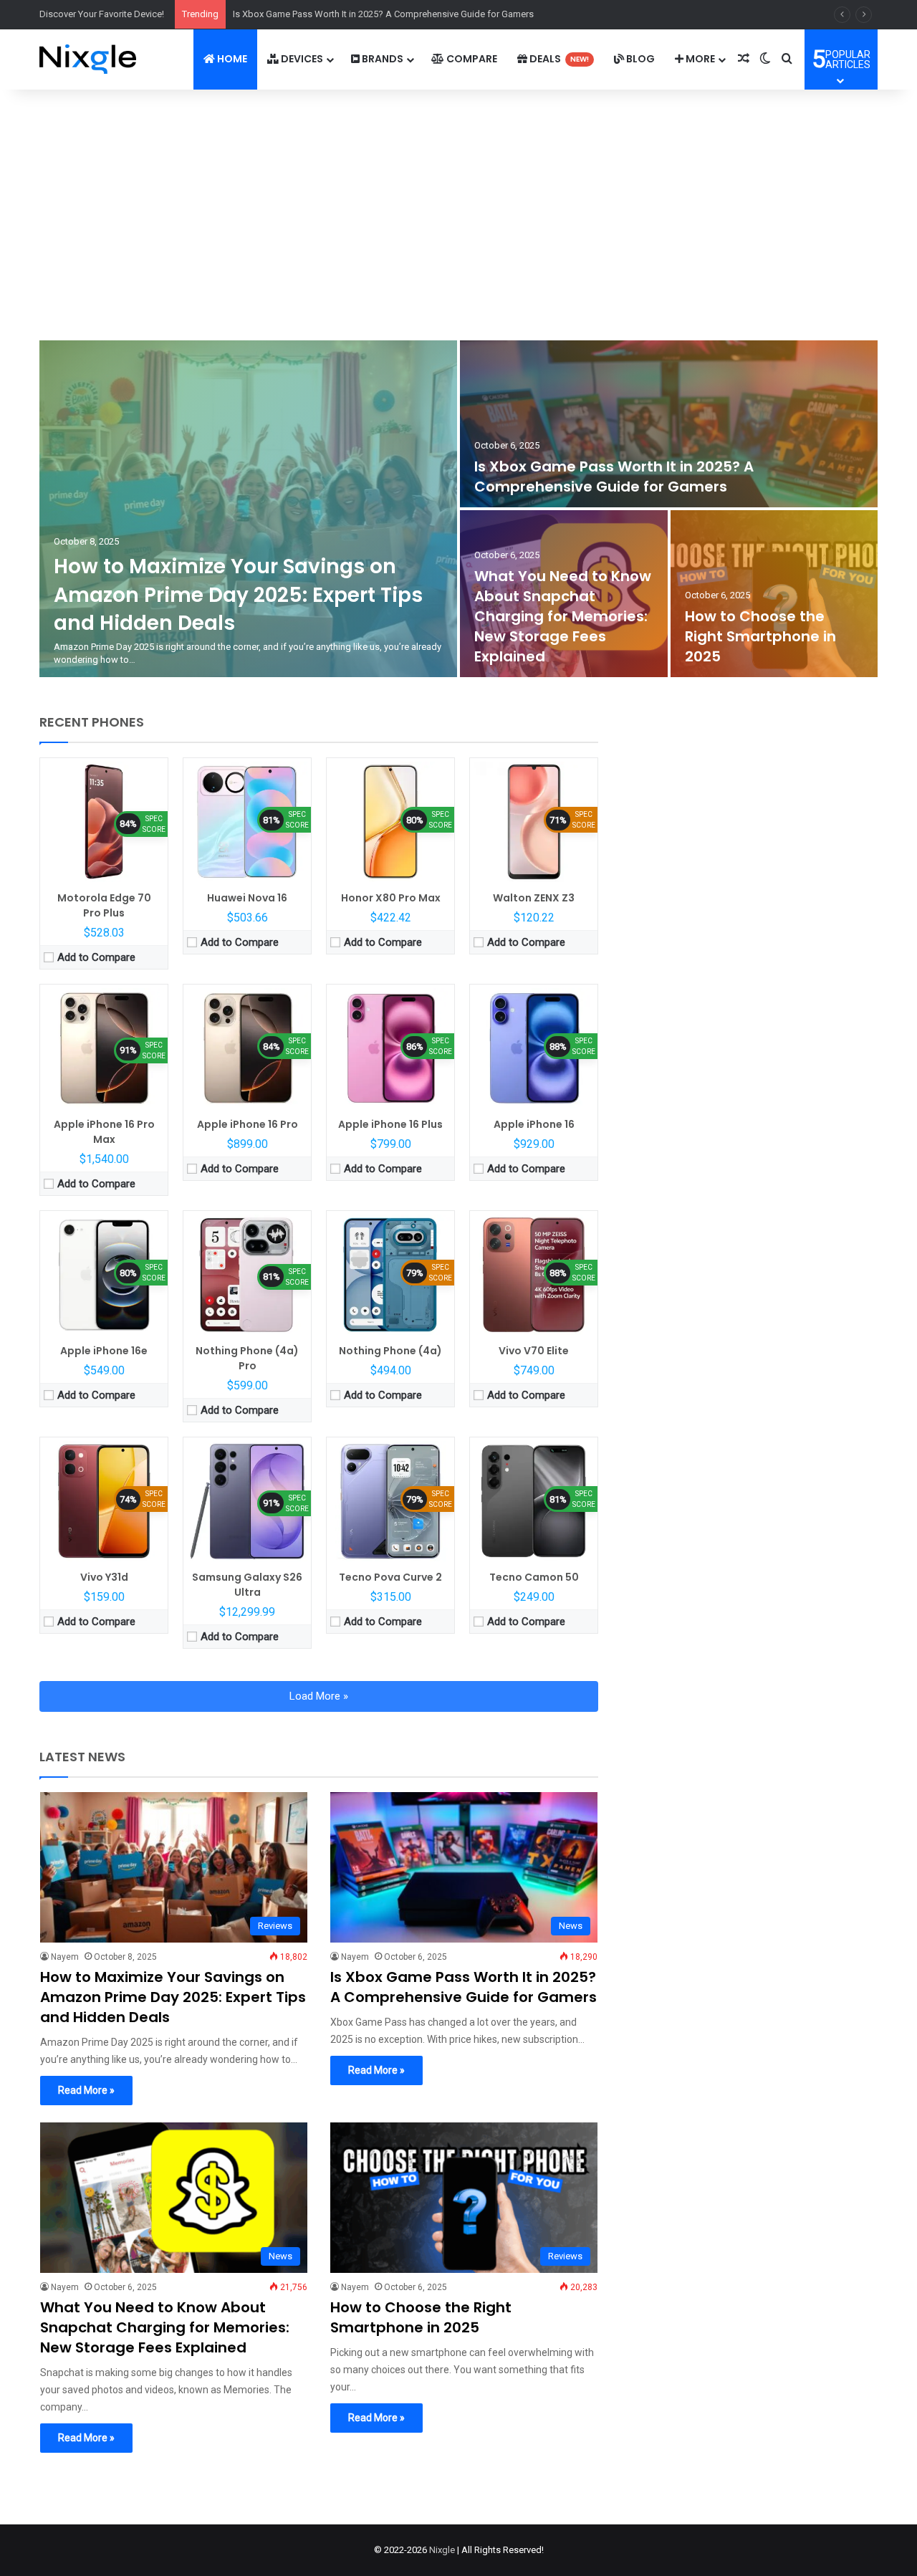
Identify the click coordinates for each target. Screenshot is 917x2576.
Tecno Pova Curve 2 (390, 1577)
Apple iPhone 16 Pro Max (104, 1132)
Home (231, 59)
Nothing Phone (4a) (390, 1351)
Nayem (65, 1957)
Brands (381, 59)
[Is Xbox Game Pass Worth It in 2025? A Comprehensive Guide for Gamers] (669, 424)
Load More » (319, 1696)
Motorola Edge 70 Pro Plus (104, 905)
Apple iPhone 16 (534, 1124)
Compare (471, 59)
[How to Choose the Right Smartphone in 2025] (774, 594)
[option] (458, 509)
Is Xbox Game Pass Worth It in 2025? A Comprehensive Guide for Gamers (614, 477)
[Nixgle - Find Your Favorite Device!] (88, 59)
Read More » (86, 2090)
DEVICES (301, 59)
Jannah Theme (196, 2561)
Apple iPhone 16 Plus (390, 1124)
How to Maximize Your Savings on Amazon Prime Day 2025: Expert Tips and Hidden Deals (238, 594)
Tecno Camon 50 (534, 1577)
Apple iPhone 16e (104, 1351)
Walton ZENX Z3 (534, 898)
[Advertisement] (458, 211)
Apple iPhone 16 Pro (248, 1124)
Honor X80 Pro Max (391, 898)
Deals (558, 59)
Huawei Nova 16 (247, 898)
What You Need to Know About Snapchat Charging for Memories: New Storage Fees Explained (563, 616)
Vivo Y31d (104, 1577)
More (699, 59)
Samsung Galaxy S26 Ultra (247, 1585)
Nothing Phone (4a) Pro (247, 1358)
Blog (639, 59)
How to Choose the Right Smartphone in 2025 (760, 636)
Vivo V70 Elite (534, 1351)
